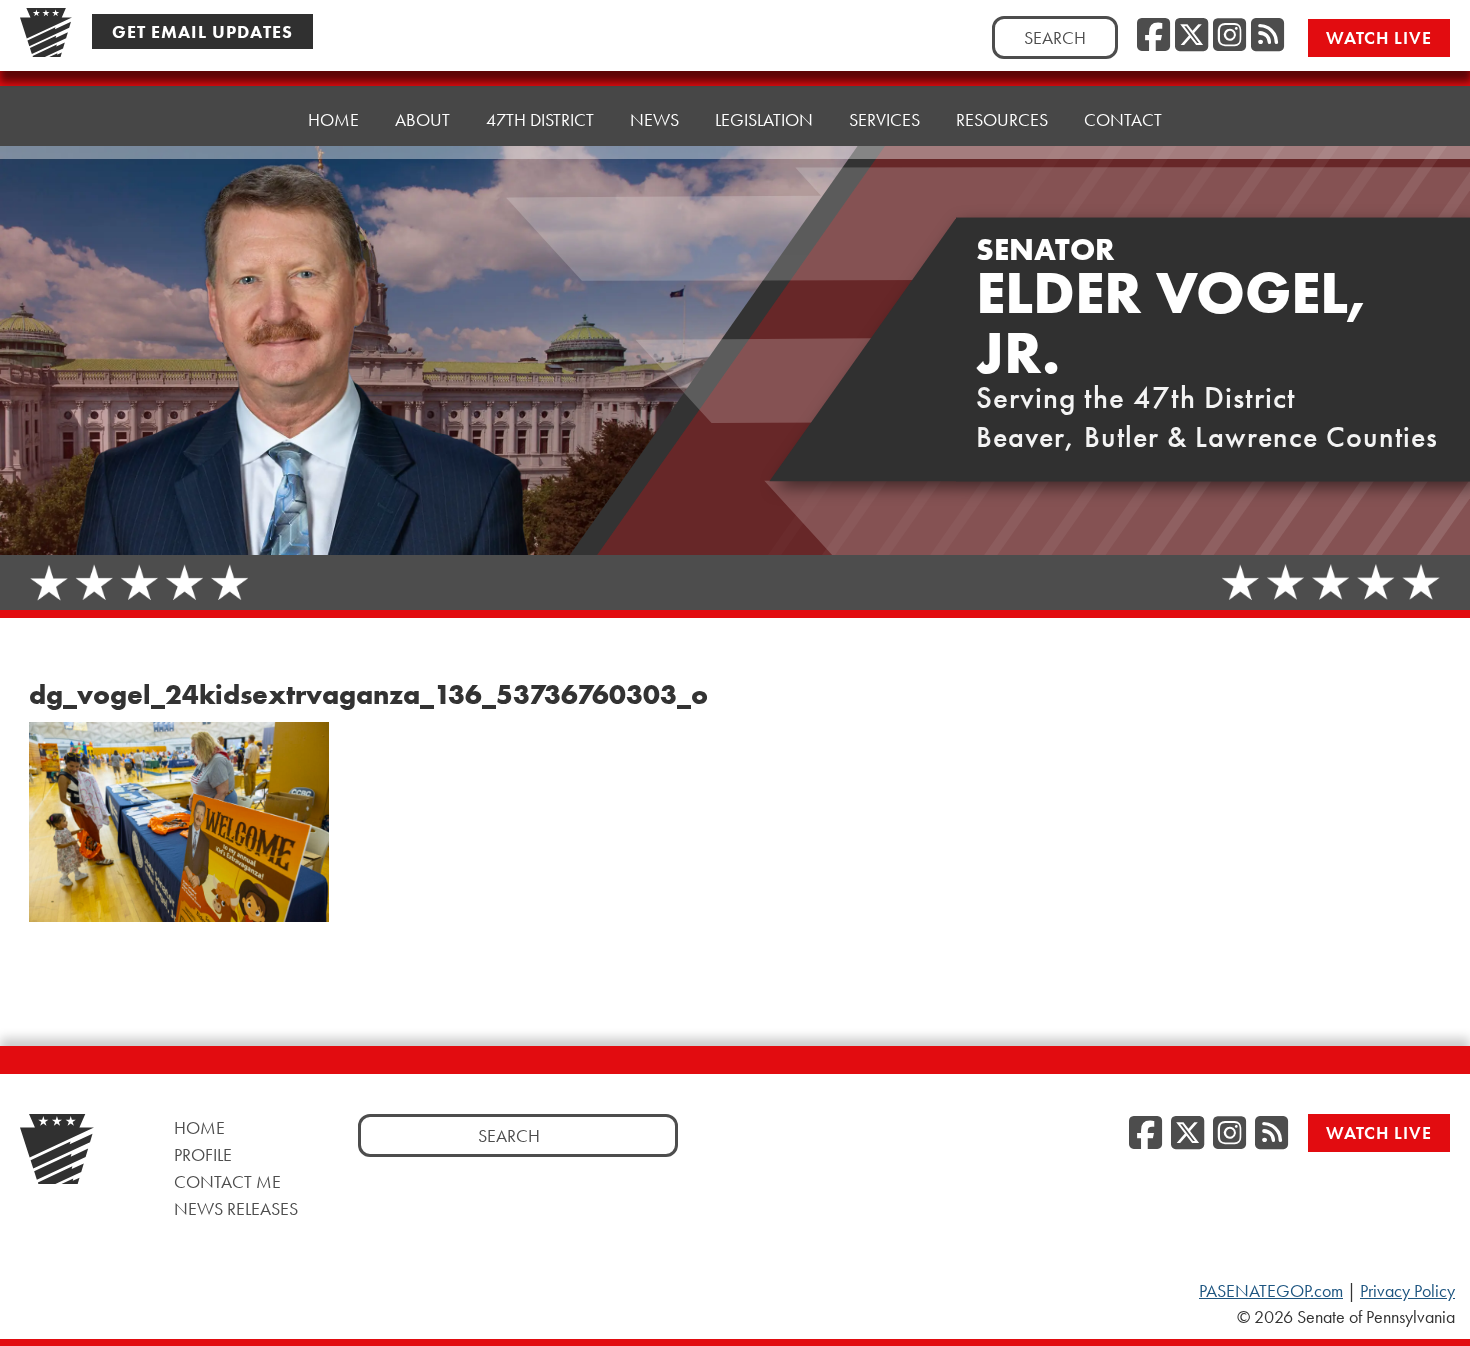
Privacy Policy (1407, 1291)
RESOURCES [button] (1002, 119)
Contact (1123, 119)
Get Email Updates (202, 31)
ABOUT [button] (422, 119)
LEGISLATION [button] (764, 119)
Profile (203, 1154)
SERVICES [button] (884, 119)
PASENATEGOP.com (1271, 1291)
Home (333, 119)
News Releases (236, 1208)
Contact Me (227, 1181)
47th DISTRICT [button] (540, 119)
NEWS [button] (654, 119)
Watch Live (1379, 37)
